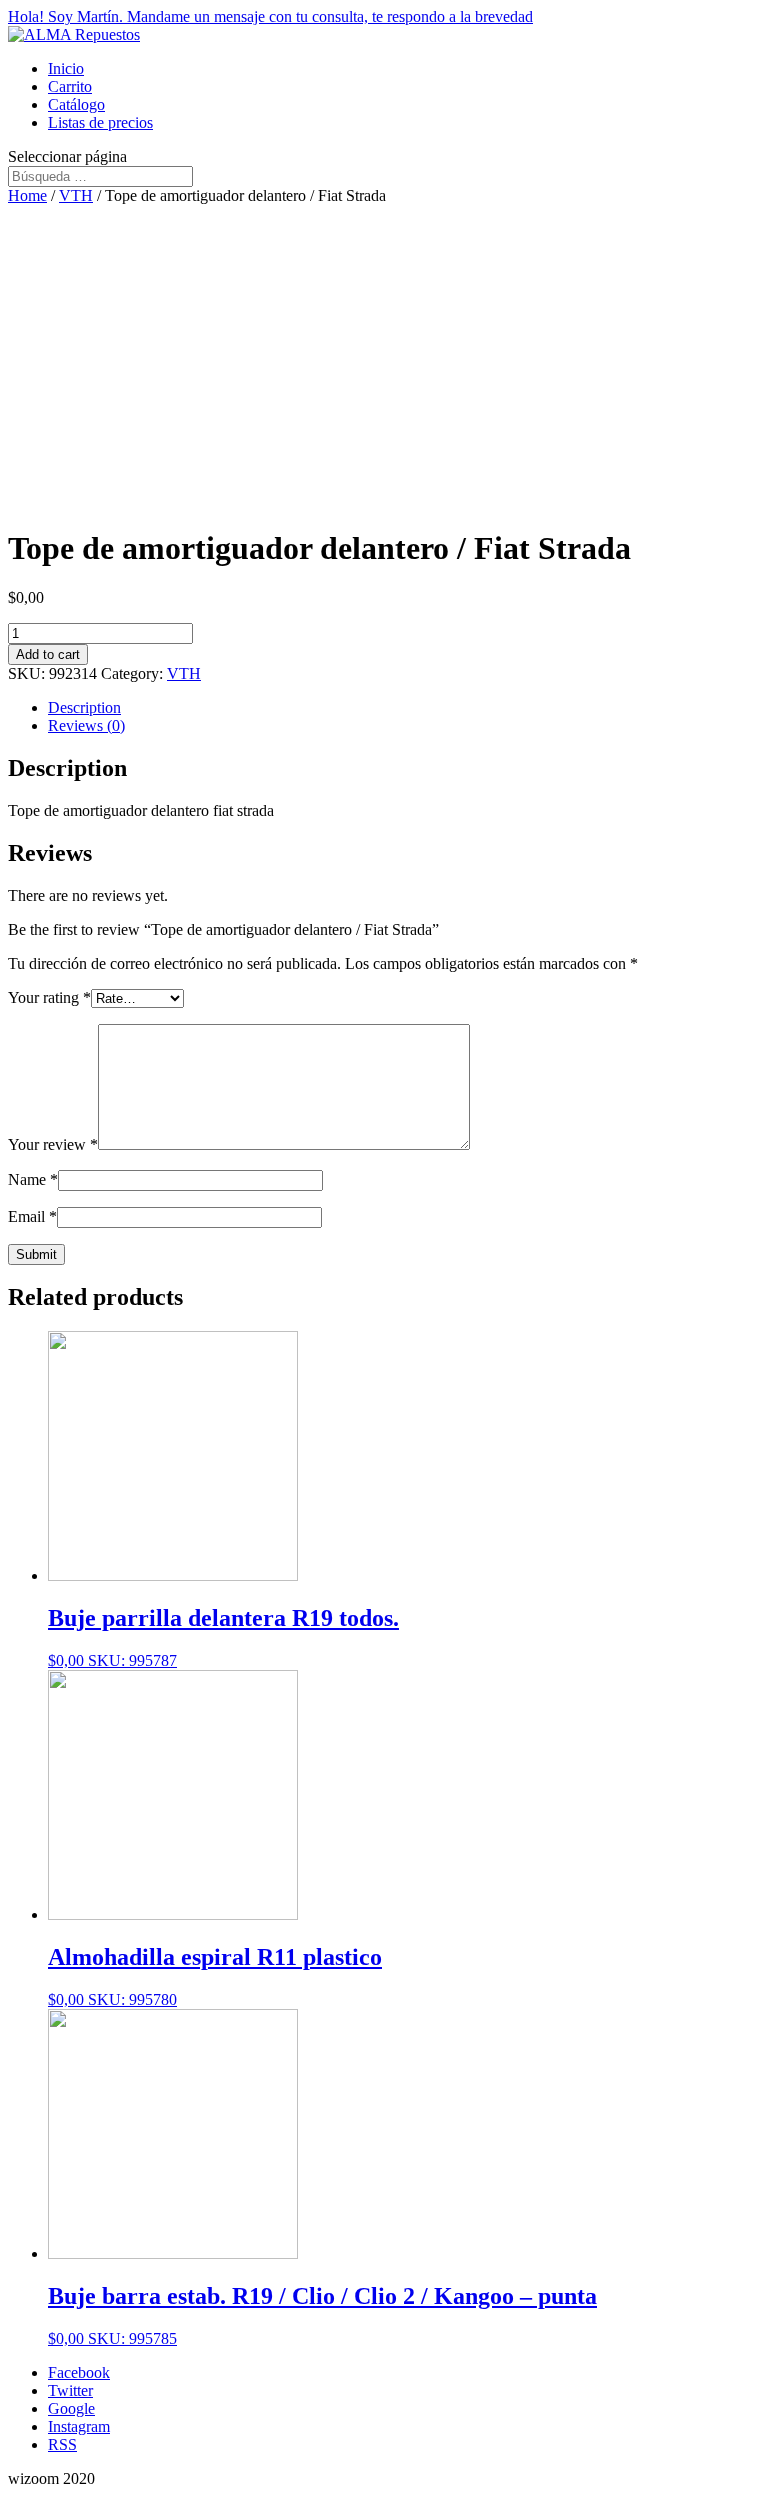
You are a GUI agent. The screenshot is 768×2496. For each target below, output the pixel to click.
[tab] (404, 708)
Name (33, 1179)
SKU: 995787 (223, 1637)
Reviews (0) (86, 725)
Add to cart (48, 654)
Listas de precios (100, 122)
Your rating (49, 997)
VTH (76, 195)
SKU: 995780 (215, 1976)
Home (27, 195)
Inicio (66, 68)
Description (84, 707)
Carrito (70, 86)
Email (32, 1216)
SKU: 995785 (322, 2315)
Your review (53, 1144)
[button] (384, 17)
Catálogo (76, 104)
